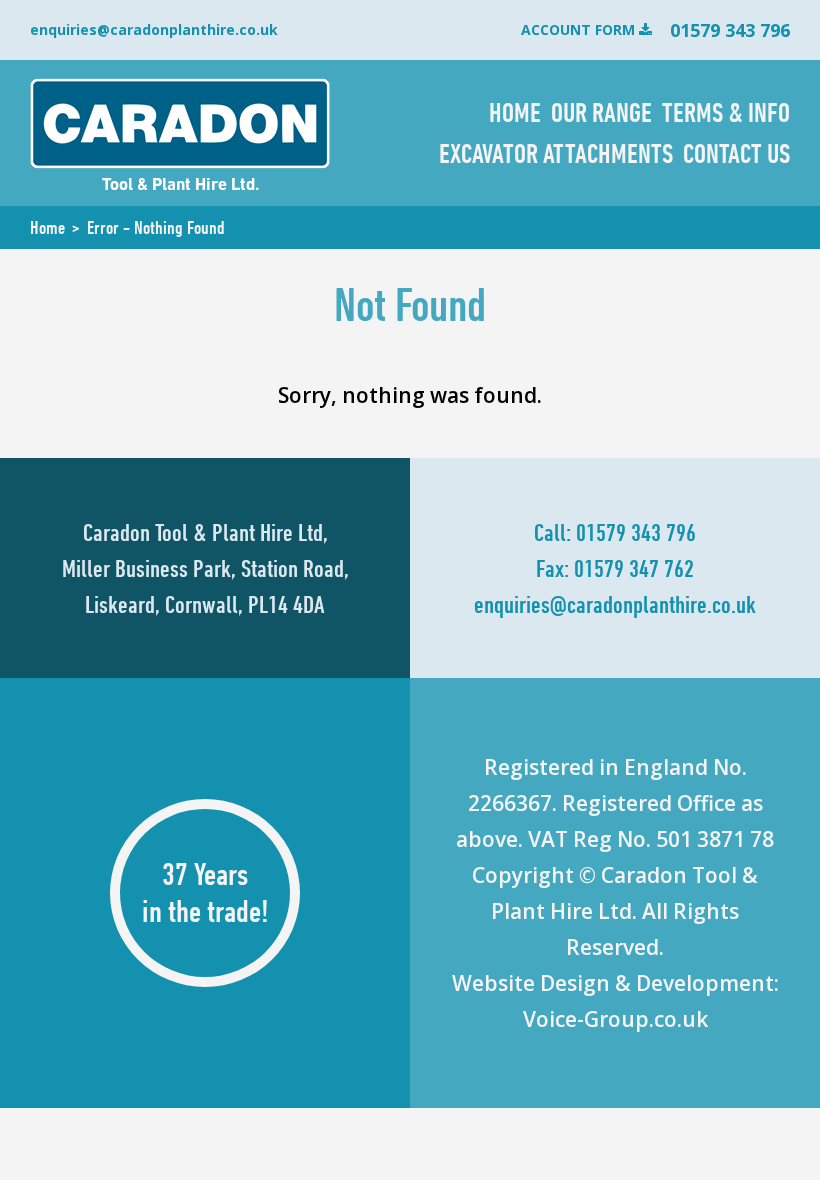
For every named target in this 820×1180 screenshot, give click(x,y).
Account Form (578, 29)
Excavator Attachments (556, 153)
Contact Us (736, 153)
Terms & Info (726, 112)
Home (515, 112)
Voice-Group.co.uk (615, 1019)
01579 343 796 (636, 532)
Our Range (601, 112)
